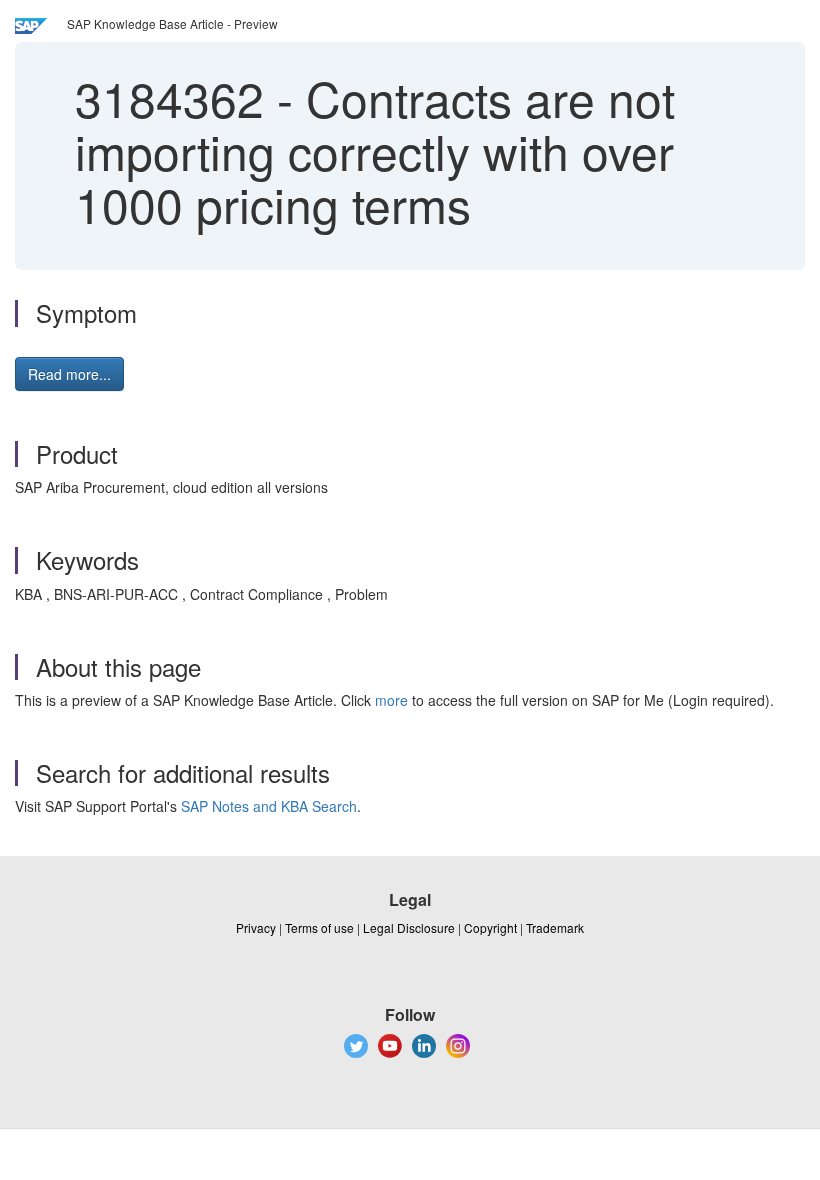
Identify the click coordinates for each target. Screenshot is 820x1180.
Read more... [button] (69, 374)
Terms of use (319, 927)
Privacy (256, 927)
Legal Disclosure (409, 927)
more (391, 700)
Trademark (555, 927)
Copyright (490, 927)
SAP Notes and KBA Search (269, 806)
